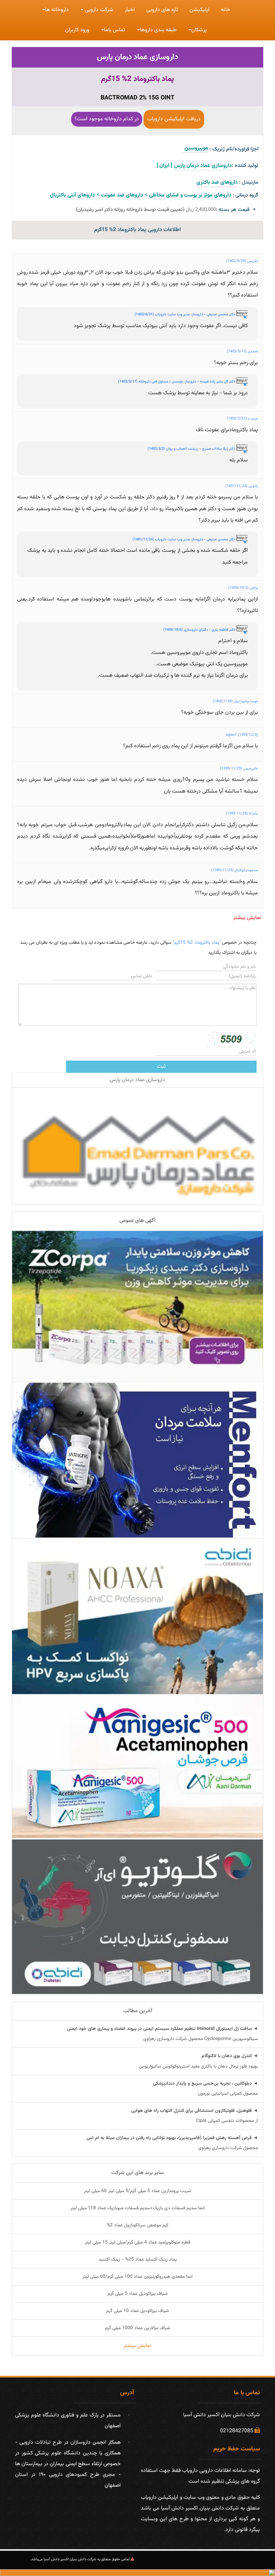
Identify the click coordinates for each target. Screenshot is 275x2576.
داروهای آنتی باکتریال (72, 195)
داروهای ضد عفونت (122, 195)
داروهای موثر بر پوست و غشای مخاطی (190, 195)
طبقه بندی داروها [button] (158, 30)
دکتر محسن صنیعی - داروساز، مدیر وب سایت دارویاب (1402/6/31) (185, 315)
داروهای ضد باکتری (217, 183)
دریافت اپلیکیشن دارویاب (174, 119)
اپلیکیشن (200, 10)
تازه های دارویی (162, 10)
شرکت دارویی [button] (98, 10)
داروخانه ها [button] (57, 10)
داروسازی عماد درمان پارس (137, 57)
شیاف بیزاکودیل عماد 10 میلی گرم (138, 2311)
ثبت (161, 1067)
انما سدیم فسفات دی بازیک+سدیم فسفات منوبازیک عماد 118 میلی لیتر (137, 2208)
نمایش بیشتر (247, 918)
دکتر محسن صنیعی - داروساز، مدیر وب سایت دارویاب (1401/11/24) (184, 540)
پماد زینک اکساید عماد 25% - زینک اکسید (138, 2260)
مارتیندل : (249, 183)
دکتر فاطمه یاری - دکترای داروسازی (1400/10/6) (200, 630)
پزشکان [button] (199, 30)
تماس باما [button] (115, 30)
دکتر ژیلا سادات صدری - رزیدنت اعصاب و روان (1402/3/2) (192, 449)
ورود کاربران (77, 30)
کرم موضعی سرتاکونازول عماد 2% (137, 2225)
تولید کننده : (245, 166)
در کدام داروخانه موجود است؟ (107, 119)
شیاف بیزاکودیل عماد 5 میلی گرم (138, 2294)
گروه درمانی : (245, 195)
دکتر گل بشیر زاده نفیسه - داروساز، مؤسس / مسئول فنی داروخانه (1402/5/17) (177, 382)
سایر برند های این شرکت (138, 2173)
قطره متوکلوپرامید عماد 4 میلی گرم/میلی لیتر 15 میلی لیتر (137, 2242)
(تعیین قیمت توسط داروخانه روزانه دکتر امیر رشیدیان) (130, 210)
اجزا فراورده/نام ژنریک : (234, 149)
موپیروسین (195, 148)
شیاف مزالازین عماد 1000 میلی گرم (138, 2328)
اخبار (130, 10)
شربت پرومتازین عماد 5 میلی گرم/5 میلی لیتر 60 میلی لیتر (137, 2191)
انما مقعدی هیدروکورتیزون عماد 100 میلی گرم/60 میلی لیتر (137, 2277)
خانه (226, 10)
